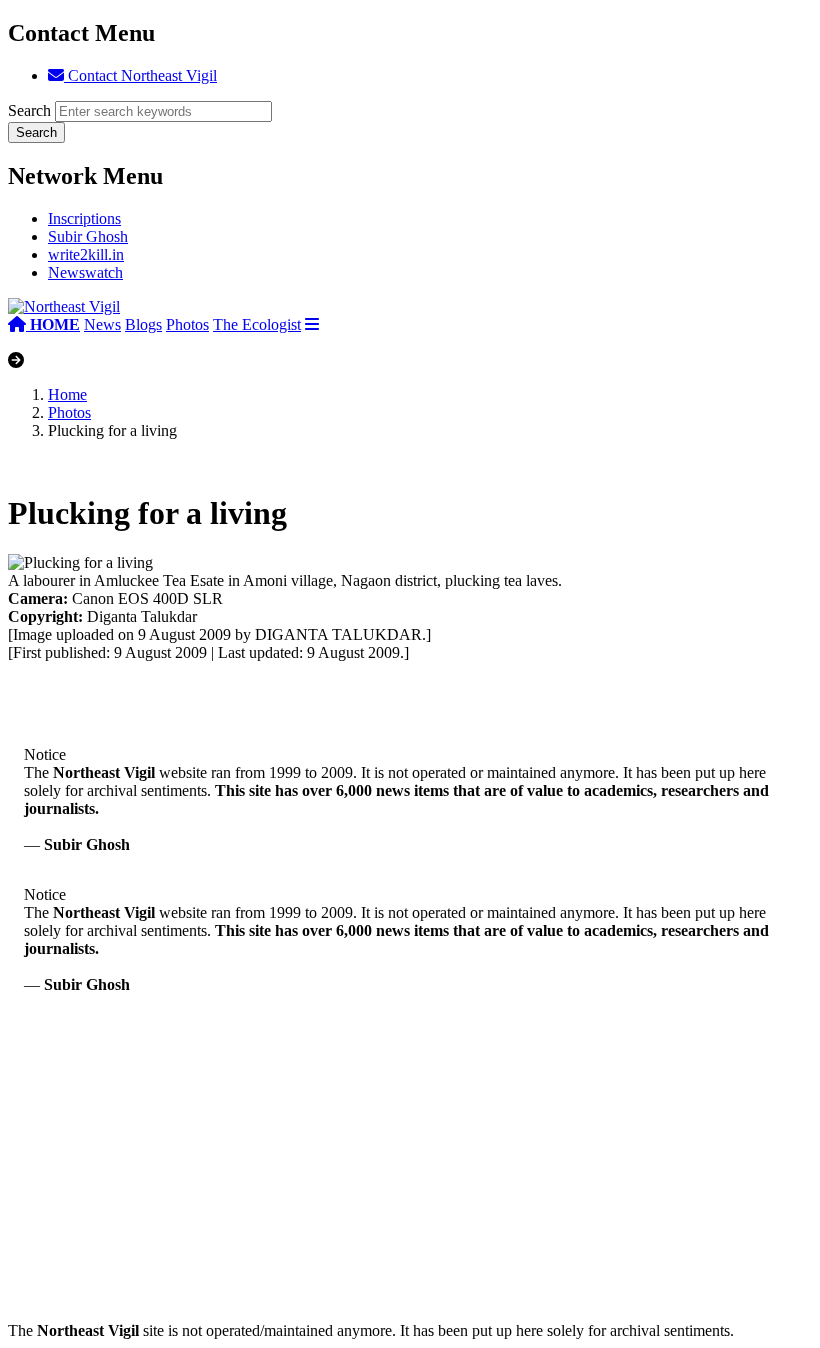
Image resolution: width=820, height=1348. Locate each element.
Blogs (143, 324)
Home (67, 394)
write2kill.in (86, 254)
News (102, 324)
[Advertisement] (410, 1182)
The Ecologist (257, 324)
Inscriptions (84, 218)
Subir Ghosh (88, 236)
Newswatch (85, 272)
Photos (187, 324)
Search (29, 110)
